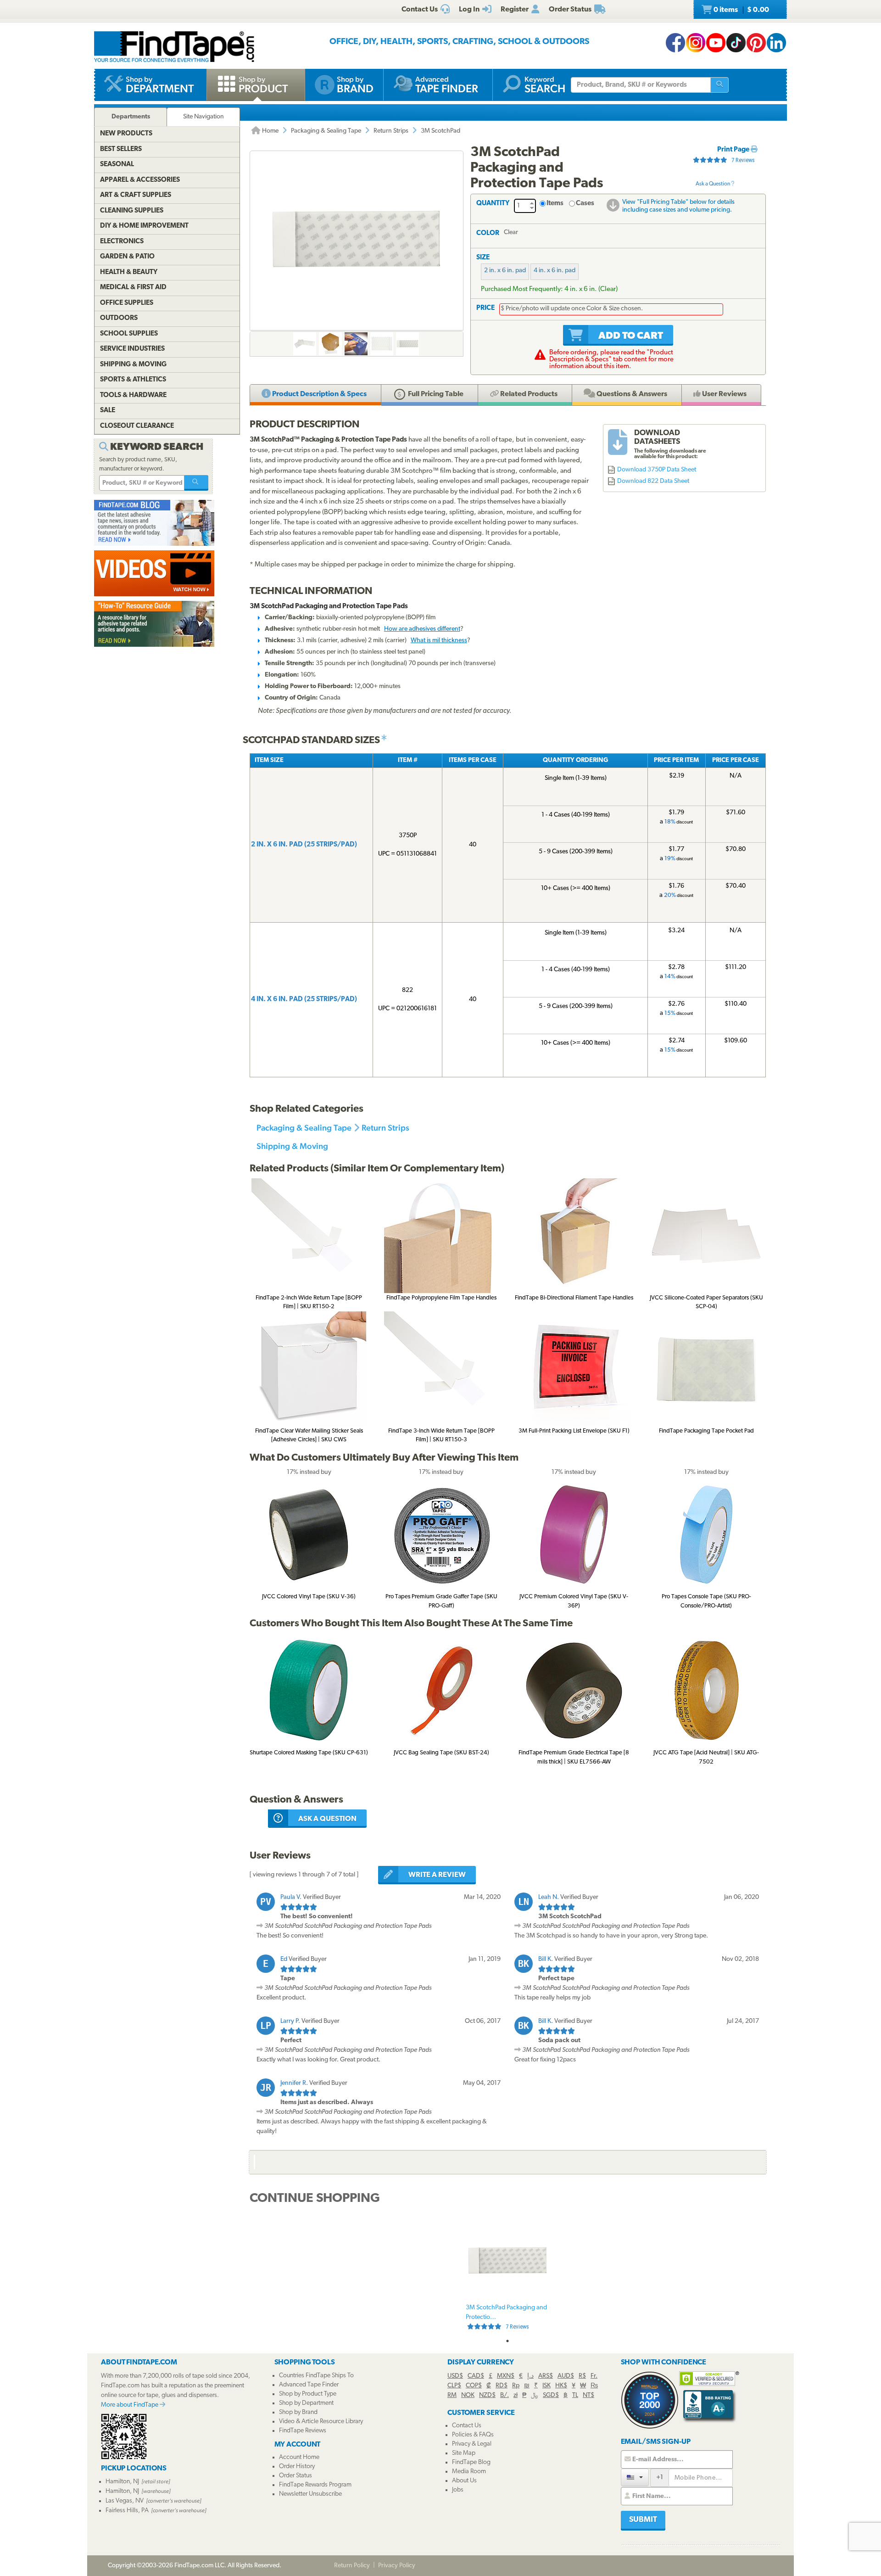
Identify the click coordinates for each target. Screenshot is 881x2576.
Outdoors (119, 318)
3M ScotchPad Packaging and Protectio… (506, 2317)
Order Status (296, 2476)
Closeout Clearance (137, 426)
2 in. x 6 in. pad (505, 271)
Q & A (631, 394)
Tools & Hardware (133, 395)
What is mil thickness (439, 641)
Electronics (122, 242)
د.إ (530, 2376)
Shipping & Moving (292, 1146)
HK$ (561, 2386)
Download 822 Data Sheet (653, 481)
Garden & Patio (127, 257)
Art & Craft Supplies (136, 195)
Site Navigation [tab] (204, 117)
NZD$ (487, 2395)
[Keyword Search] (196, 483)
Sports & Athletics (133, 380)
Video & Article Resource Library (321, 2422)
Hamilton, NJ (122, 2482)
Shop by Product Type (308, 2394)
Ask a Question (713, 184)
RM (452, 2395)
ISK (546, 2386)
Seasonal (117, 165)
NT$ (588, 2395)
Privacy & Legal (472, 2444)
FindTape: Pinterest (756, 43)
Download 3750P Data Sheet (657, 470)
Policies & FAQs (473, 2435)
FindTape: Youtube (716, 43)
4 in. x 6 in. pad (555, 271)
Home (270, 131)
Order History (297, 2467)
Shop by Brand (298, 2412)
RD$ (502, 2386)
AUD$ (566, 2376)
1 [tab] (507, 2341)
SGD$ (551, 2395)
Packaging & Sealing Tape (326, 131)
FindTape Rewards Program (315, 2485)
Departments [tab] (131, 117)
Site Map (464, 2453)
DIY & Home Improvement (144, 226)
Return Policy (352, 2566)
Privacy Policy (397, 2566)
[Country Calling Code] (635, 2477)
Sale (108, 411)
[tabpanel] (507, 2277)
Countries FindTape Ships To (316, 2376)
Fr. (594, 2376)
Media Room (469, 2472)
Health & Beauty (129, 272)
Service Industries (132, 349)
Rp (516, 2386)
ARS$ (546, 2376)
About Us (464, 2481)
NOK (468, 2395)
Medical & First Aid (133, 288)
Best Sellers (121, 149)
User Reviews (724, 394)
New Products (126, 134)
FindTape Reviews (303, 2431)
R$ (582, 2376)
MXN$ (506, 2376)
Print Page (734, 150)
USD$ (455, 2376)
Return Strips (391, 131)
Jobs (458, 2490)
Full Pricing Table (435, 394)
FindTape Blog (471, 2462)
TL (575, 2395)
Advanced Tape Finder (309, 2385)
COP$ (474, 2386)
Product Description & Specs (319, 394)
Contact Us (467, 2426)
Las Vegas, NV (125, 2501)
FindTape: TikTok (736, 43)
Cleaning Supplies (132, 211)
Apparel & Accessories (140, 180)
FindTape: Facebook (675, 43)
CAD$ (476, 2376)
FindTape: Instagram (696, 43)
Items (555, 204)
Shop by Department (306, 2403)
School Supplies (129, 334)
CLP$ (454, 2386)
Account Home (299, 2457)
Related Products (528, 394)
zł (516, 2395)
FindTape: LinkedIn (776, 43)
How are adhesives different (422, 629)
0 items (741, 10)
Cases (585, 204)
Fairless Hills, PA (127, 2511)
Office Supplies (127, 303)
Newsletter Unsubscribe (310, 2494)
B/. (505, 2395)
